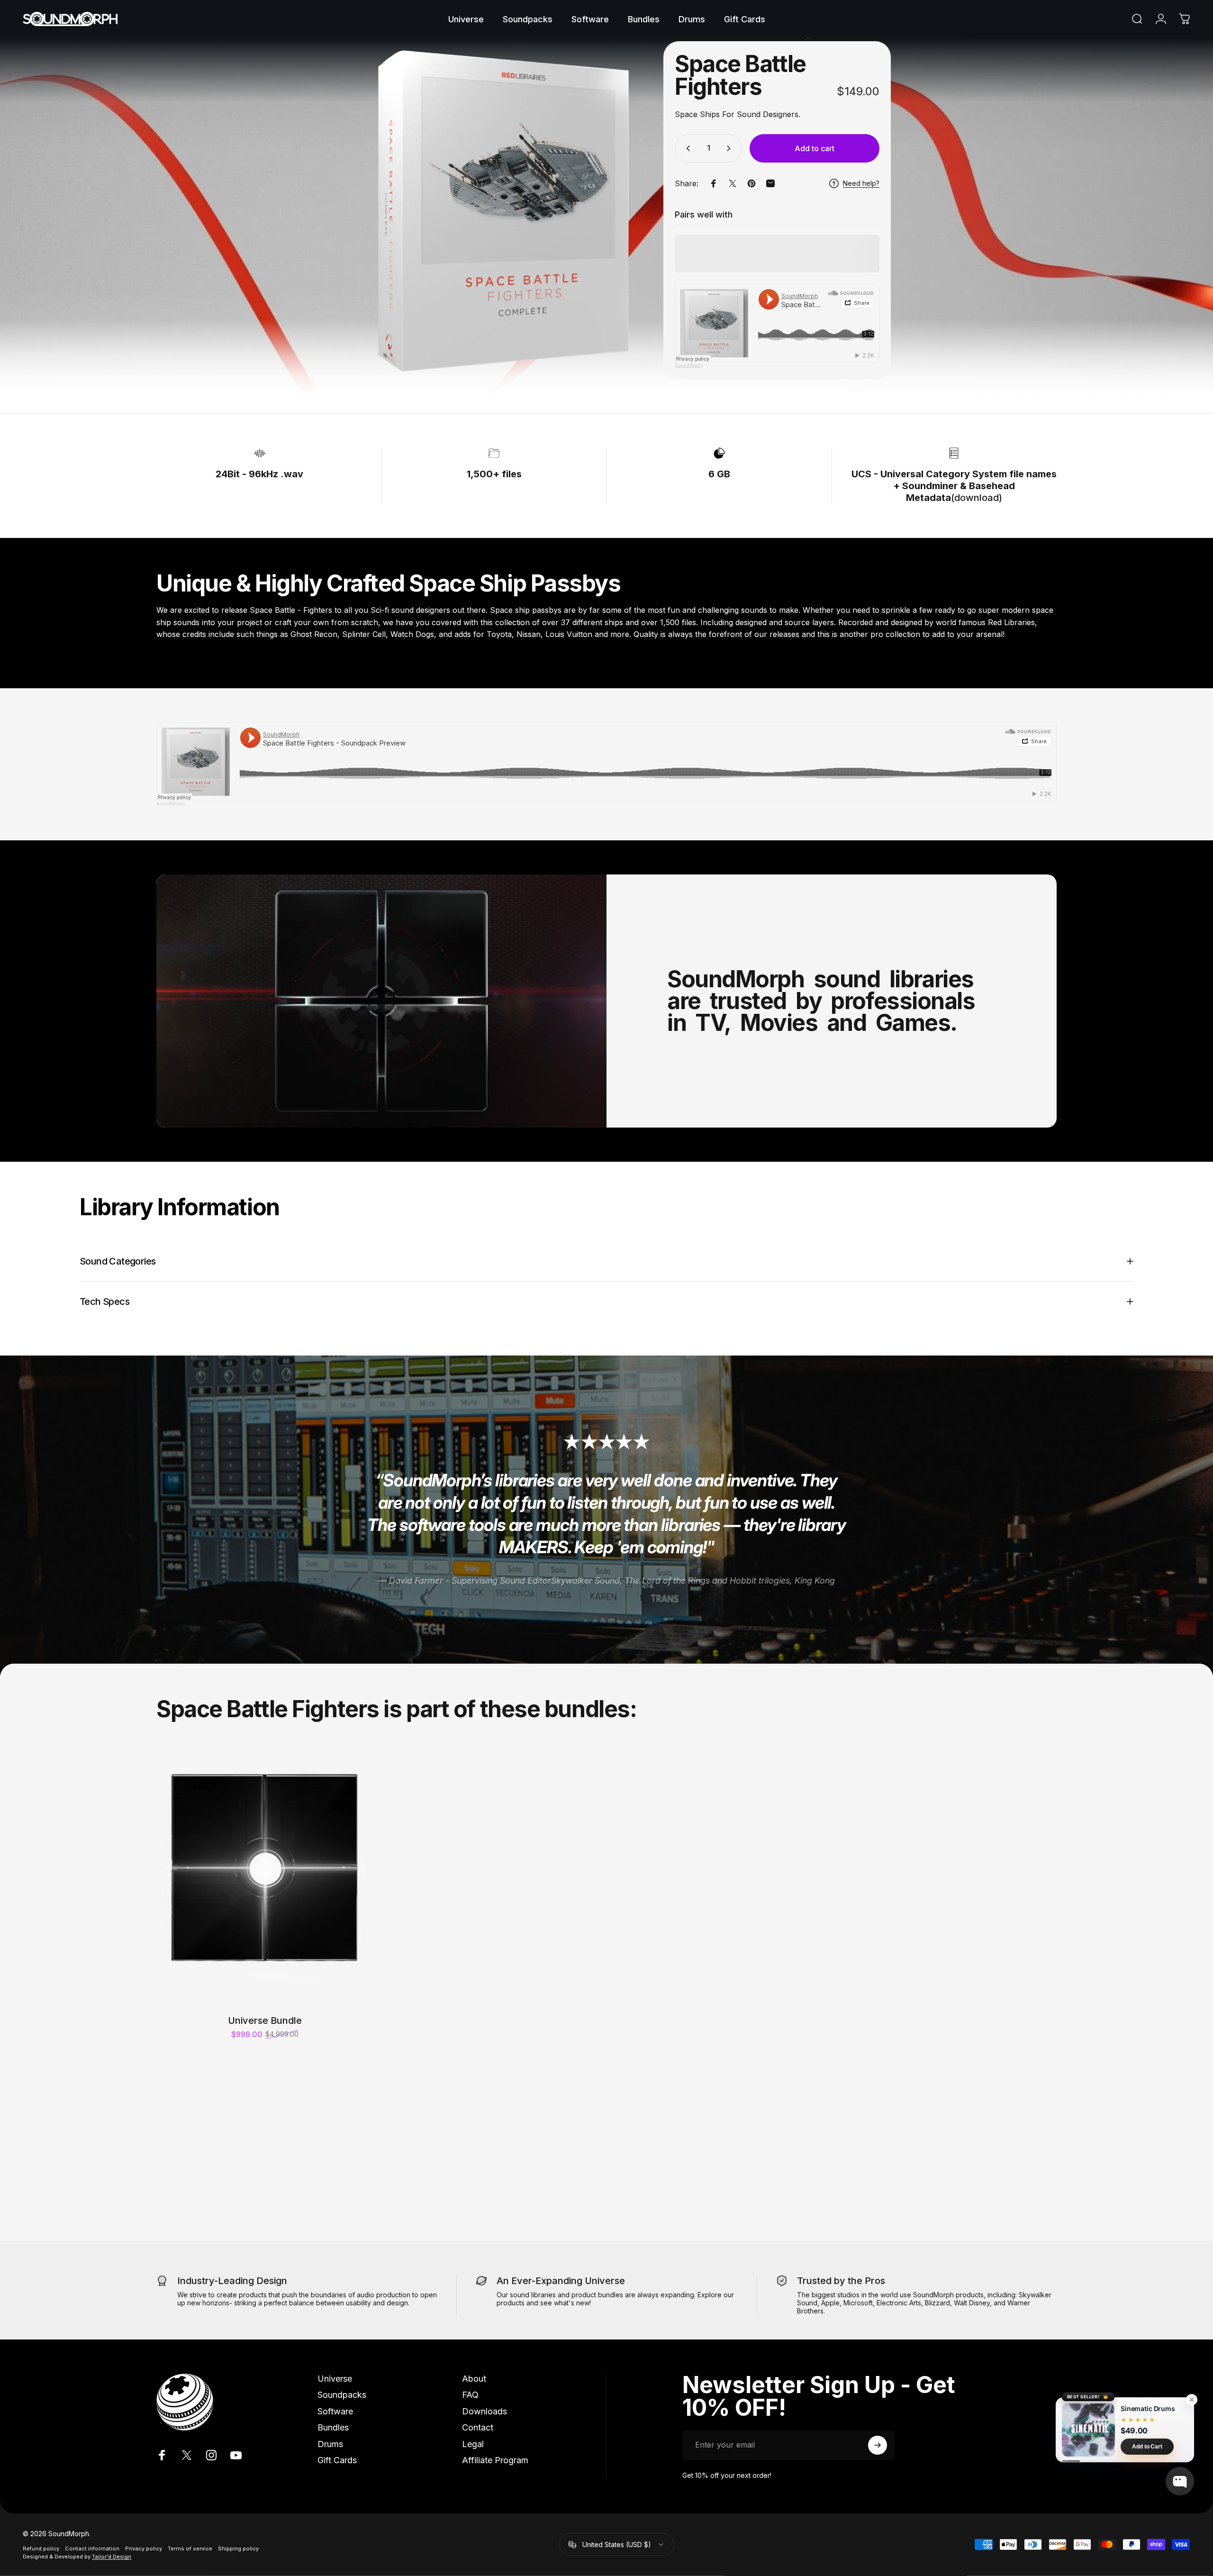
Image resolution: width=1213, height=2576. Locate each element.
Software (335, 2411)
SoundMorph (689, 365)
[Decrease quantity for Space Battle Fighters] (686, 148)
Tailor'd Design (112, 2557)
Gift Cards (337, 2460)
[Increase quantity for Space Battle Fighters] (731, 148)
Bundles (333, 2427)
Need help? (861, 183)
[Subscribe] (878, 2445)
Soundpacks (342, 2395)
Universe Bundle (265, 2021)
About (474, 2379)
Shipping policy (238, 2549)
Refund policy (41, 2549)
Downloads (484, 2411)
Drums (330, 2444)
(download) (954, 486)
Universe (335, 2379)
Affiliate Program (495, 2460)
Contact (478, 2427)
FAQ (470, 2395)
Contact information (92, 2549)
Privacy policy (144, 2549)
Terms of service (190, 2549)
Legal (473, 2444)
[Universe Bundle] (265, 1884)
